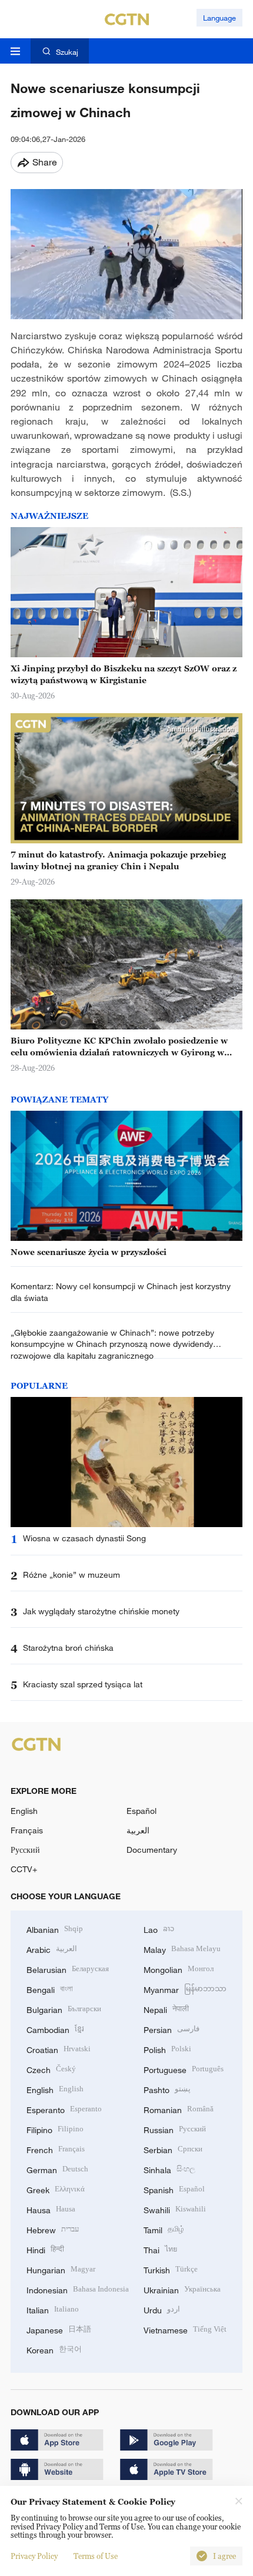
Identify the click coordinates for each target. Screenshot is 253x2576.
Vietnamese (185, 2329)
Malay (182, 1948)
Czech (51, 2069)
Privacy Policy (34, 2556)
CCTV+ (24, 1869)
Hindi (45, 2249)
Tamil (164, 2229)
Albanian (55, 1928)
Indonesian (78, 2289)
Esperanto (64, 2109)
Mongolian (179, 1969)
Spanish (174, 2189)
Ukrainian (182, 2289)
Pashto (167, 2089)
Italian (53, 2309)
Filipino (55, 2129)
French (56, 2149)
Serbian (173, 2149)
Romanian (179, 2109)
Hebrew (53, 2229)
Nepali (166, 2009)
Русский (25, 1850)
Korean (54, 2349)
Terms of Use (96, 2556)
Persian (172, 2029)
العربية (138, 1830)
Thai (160, 2249)
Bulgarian (64, 2009)
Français (27, 1830)
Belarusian (68, 1969)
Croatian (59, 2049)
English (24, 1811)
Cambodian (55, 2029)
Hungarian (61, 2269)
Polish (167, 2049)
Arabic (52, 1948)
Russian (175, 2129)
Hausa (51, 2209)
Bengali (50, 1989)
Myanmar (185, 1989)
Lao (159, 1928)
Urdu (162, 2309)
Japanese (59, 2329)
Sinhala (169, 2169)
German (57, 2169)
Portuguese (184, 2069)
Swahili (175, 2209)
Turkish (171, 2269)
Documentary (152, 1850)
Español (142, 1811)
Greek (56, 2189)
